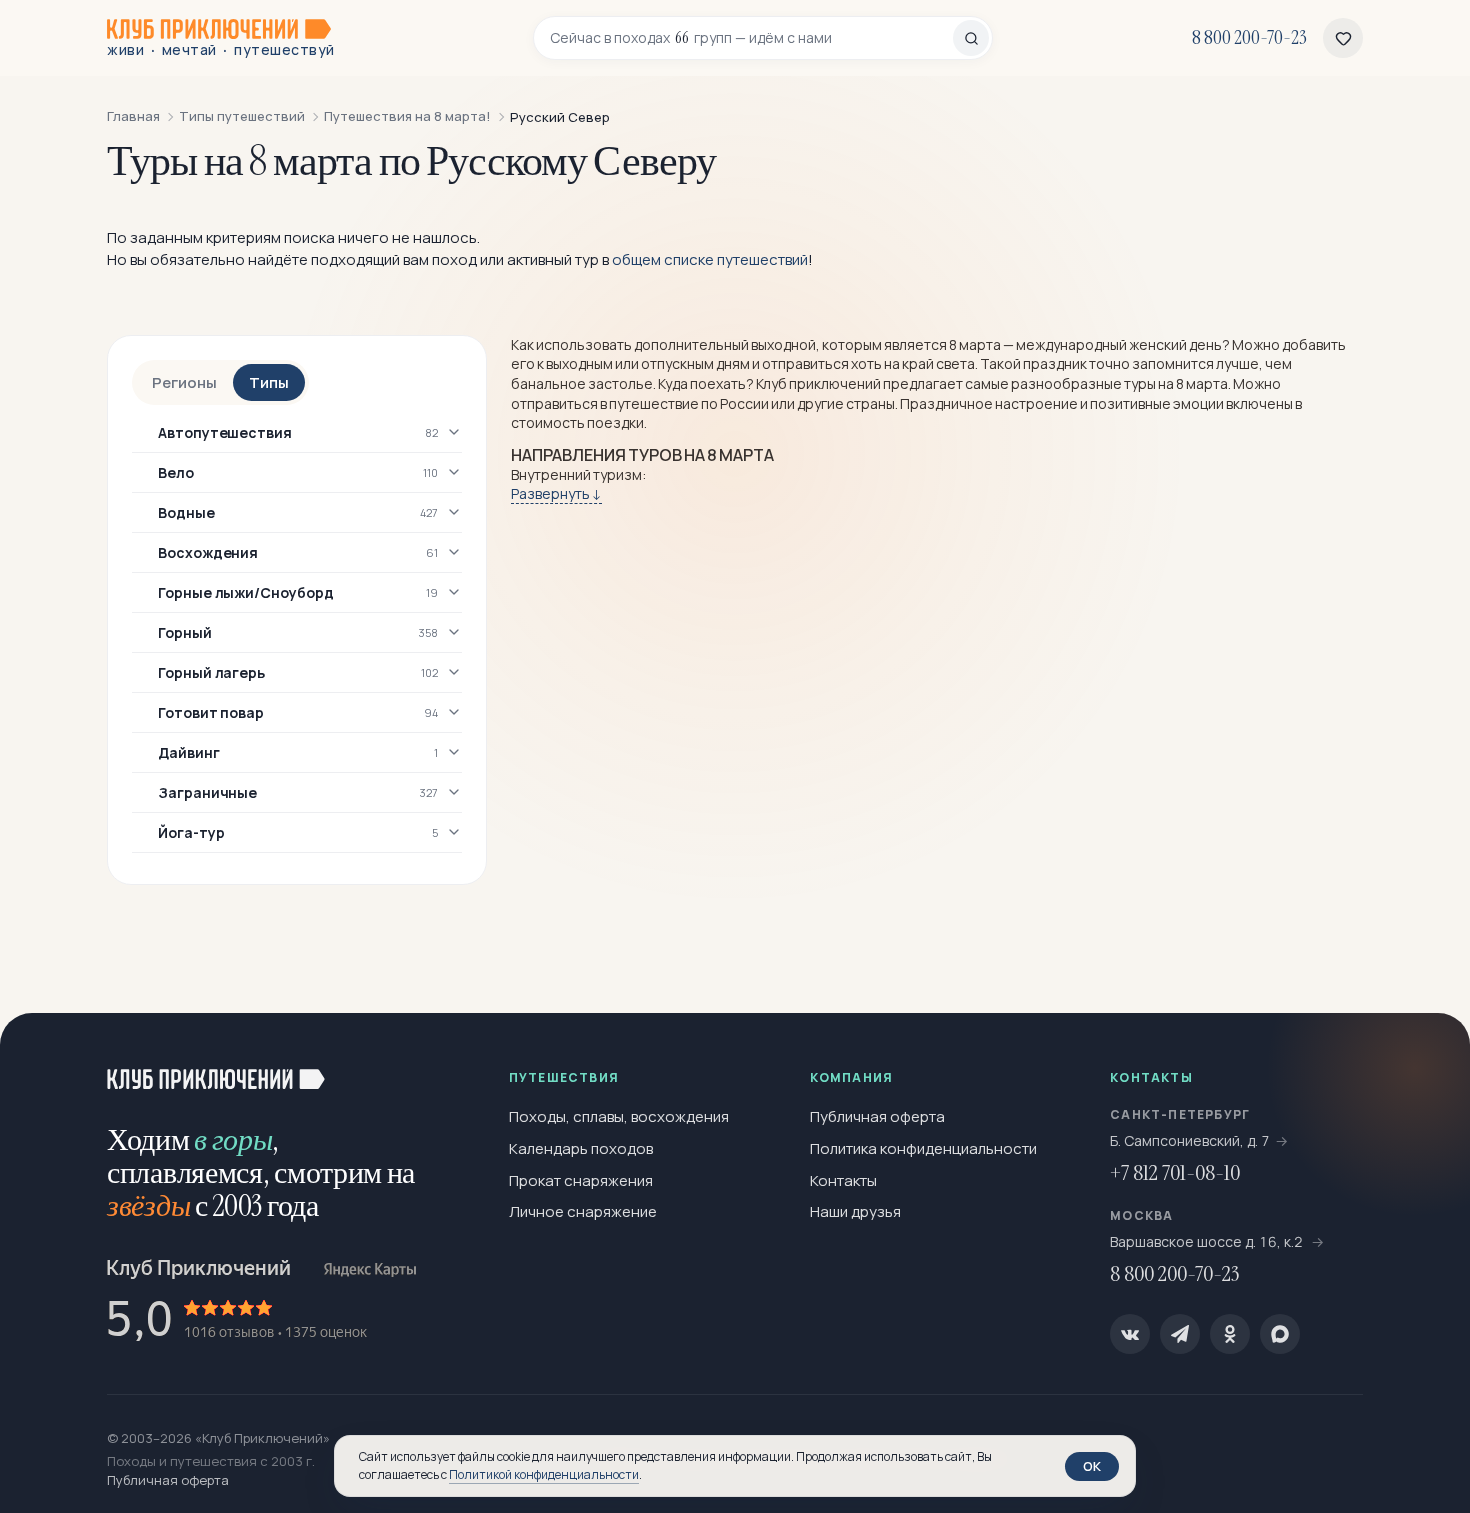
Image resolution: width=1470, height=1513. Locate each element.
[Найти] (971, 38)
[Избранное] (1343, 38)
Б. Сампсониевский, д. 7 (1190, 1140)
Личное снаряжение (583, 1211)
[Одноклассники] (1230, 1334)
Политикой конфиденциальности (544, 1474)
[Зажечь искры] (1422, 1061)
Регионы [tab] (184, 382)
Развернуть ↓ (556, 493)
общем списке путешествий (710, 259)
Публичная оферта (877, 1116)
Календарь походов (581, 1148)
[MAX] (1280, 1334)
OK (1092, 1466)
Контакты (843, 1180)
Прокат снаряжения (581, 1180)
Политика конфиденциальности (923, 1148)
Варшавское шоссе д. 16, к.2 (1208, 1241)
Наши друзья (855, 1211)
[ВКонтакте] (1130, 1334)
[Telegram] (1180, 1334)
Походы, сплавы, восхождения (619, 1116)
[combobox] (751, 38)
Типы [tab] (269, 382)
